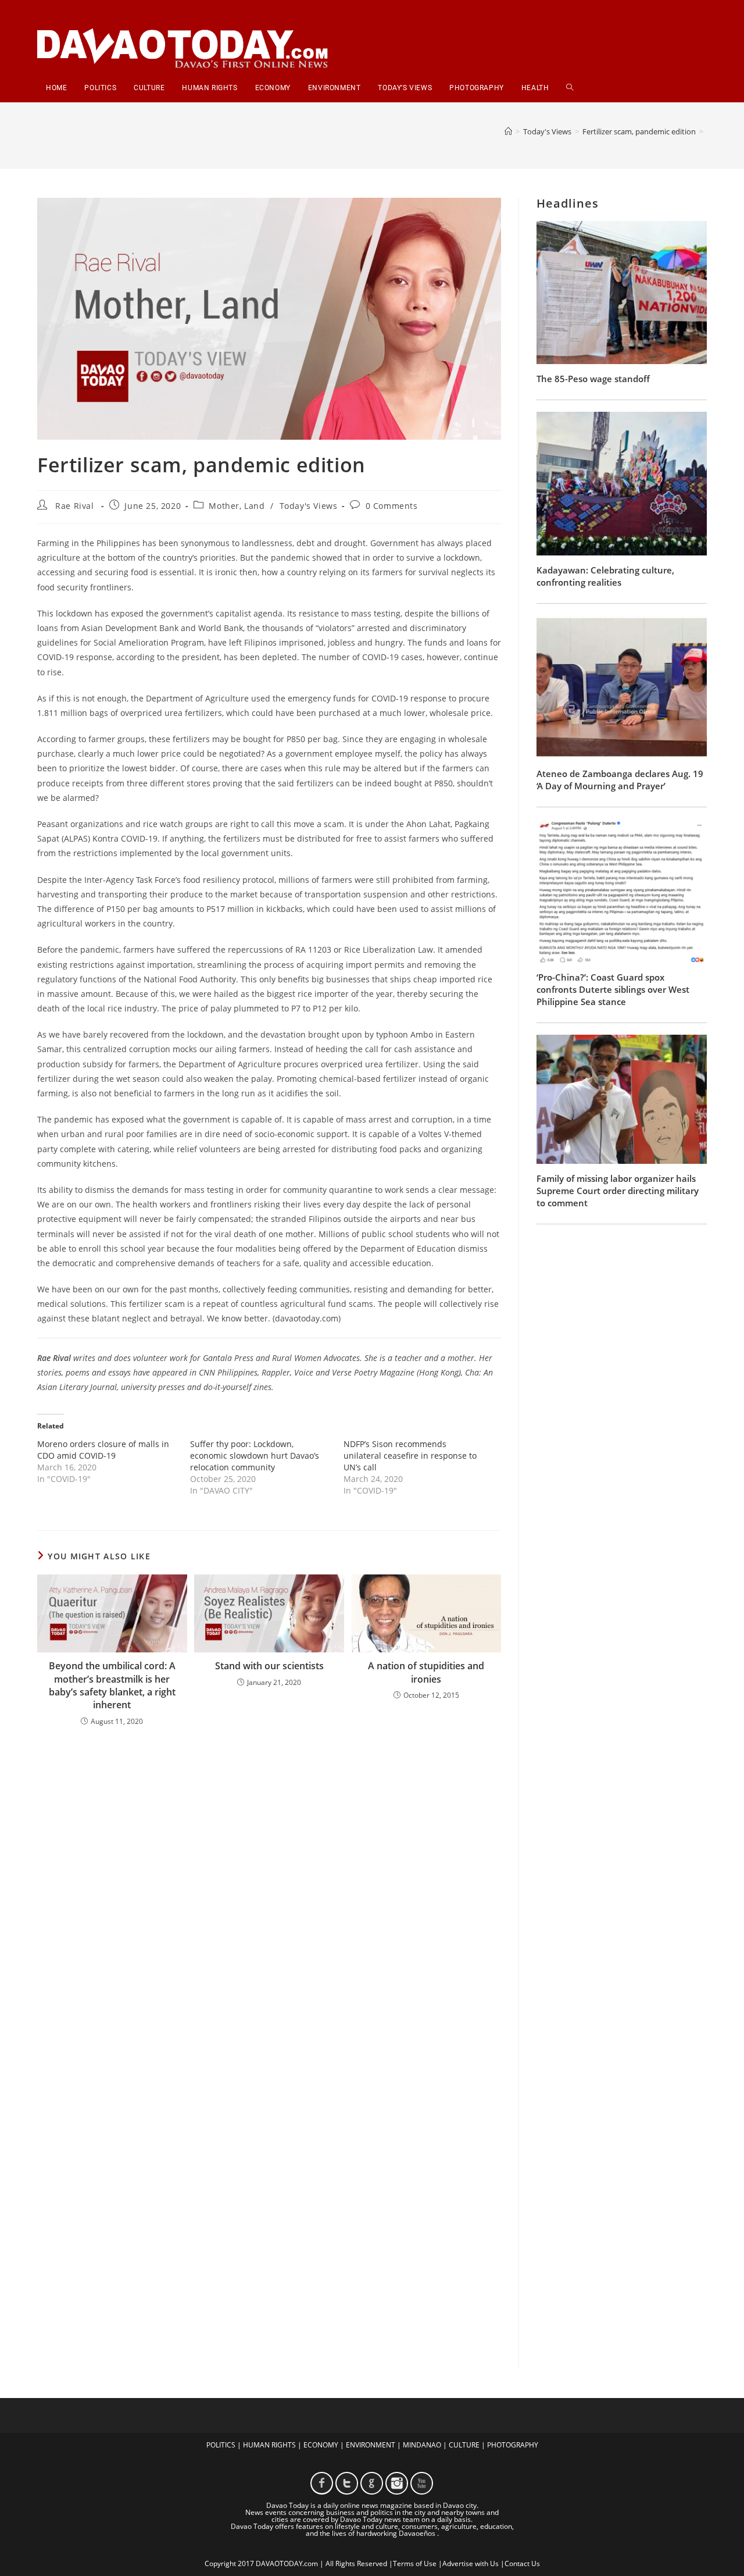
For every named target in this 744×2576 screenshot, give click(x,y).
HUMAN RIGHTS (269, 2445)
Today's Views (309, 506)
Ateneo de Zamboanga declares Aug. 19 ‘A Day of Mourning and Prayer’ (620, 780)
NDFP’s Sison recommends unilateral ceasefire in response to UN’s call (410, 1456)
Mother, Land (237, 506)
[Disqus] (269, 1888)
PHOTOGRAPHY (513, 2445)
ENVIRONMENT (371, 2445)
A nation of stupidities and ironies (426, 1672)
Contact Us (522, 2563)
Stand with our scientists (269, 1666)
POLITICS (221, 2445)
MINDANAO (422, 2445)
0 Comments (392, 506)
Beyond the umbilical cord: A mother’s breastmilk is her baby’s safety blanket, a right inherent (112, 1685)
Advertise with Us (471, 2563)
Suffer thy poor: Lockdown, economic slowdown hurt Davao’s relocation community (255, 1456)
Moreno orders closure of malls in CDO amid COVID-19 (103, 1450)
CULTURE (464, 2445)
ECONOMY (321, 2445)
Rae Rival (74, 506)
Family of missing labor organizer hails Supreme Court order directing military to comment (618, 1191)
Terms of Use (415, 2563)
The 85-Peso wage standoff (593, 379)
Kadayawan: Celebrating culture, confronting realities (605, 576)
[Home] (508, 131)
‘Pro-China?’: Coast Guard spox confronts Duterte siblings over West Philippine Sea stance (613, 989)
